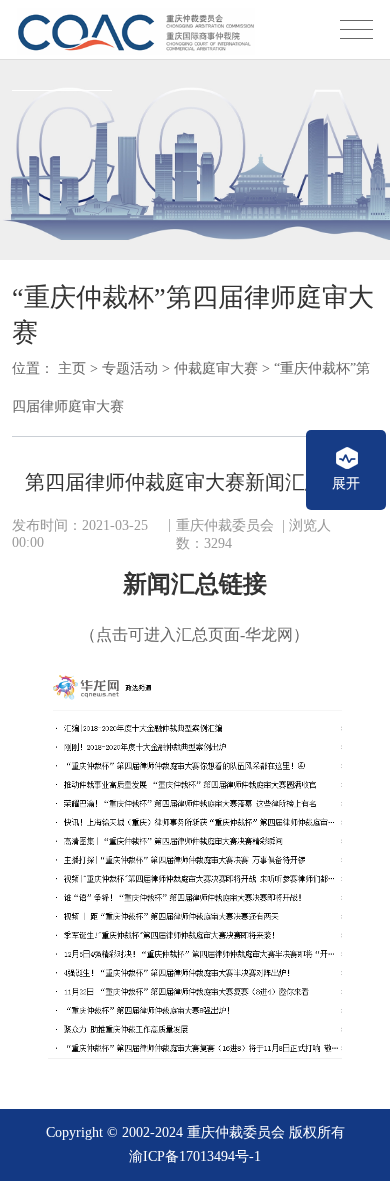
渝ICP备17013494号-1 (195, 1156)
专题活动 (130, 368)
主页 (72, 368)
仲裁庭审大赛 (216, 368)
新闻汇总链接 (195, 584)
